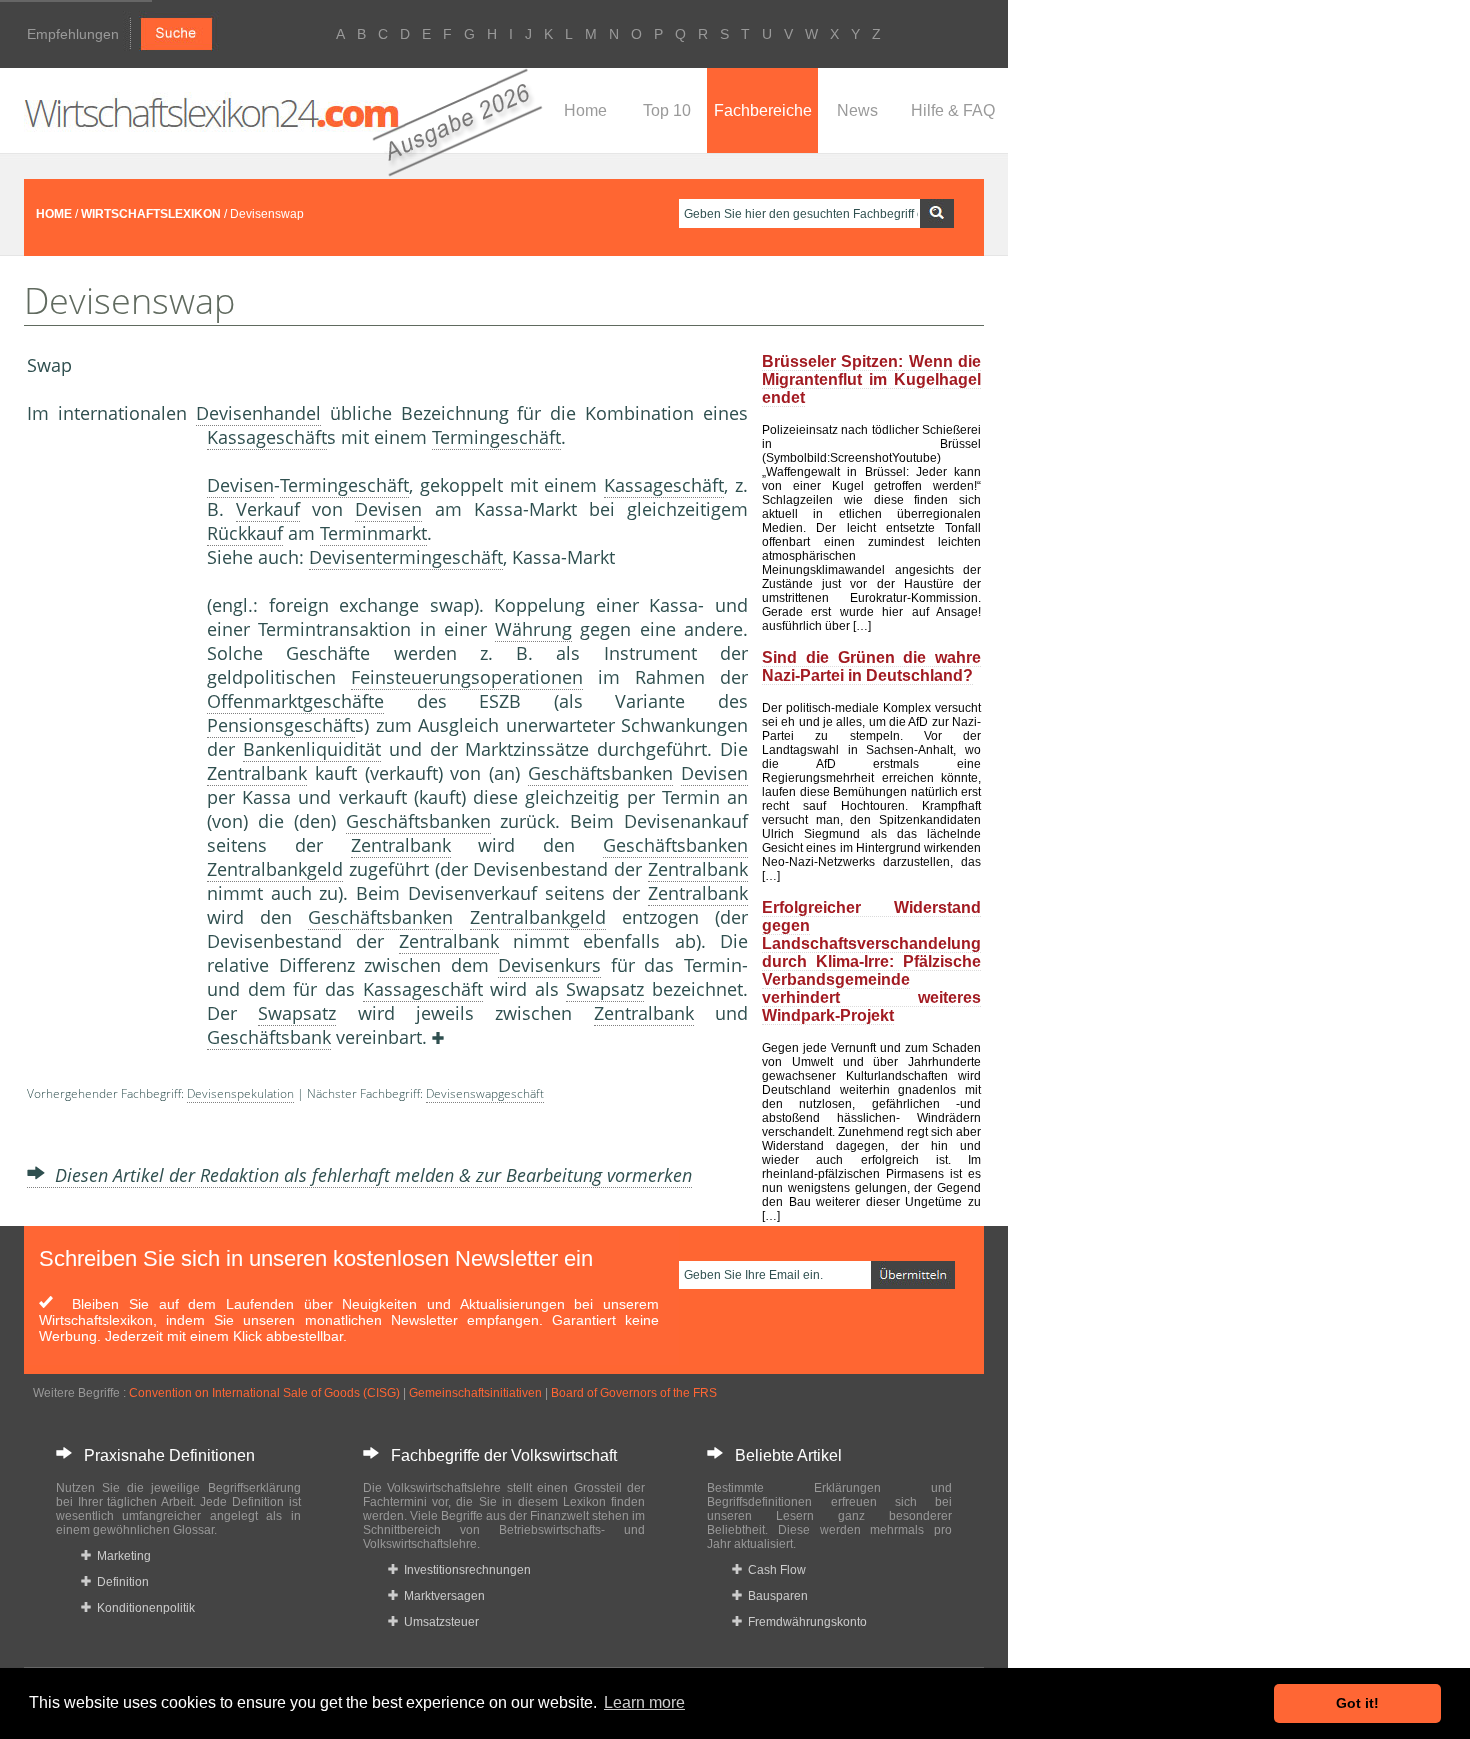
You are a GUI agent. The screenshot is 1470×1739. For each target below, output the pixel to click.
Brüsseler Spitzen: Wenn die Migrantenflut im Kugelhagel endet (871, 379)
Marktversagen (441, 1596)
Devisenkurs (549, 965)
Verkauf (268, 509)
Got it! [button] (1357, 1703)
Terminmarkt (373, 533)
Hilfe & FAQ (953, 110)
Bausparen (775, 1596)
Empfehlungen (73, 34)
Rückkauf (245, 533)
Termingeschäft (496, 437)
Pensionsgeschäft (281, 725)
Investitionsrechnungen (464, 1570)
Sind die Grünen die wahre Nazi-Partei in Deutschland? (871, 666)
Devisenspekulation (240, 1093)
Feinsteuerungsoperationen (467, 677)
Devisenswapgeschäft (485, 1093)
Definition (120, 1582)
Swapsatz (605, 989)
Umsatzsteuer (438, 1622)
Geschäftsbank (269, 1037)
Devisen (240, 485)
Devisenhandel (258, 413)
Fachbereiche (763, 110)
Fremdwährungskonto (804, 1622)
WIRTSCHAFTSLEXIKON (151, 214)
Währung (533, 629)
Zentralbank (257, 773)
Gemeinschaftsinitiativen (475, 1393)
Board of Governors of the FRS (634, 1393)
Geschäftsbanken (600, 773)
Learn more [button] (644, 1702)
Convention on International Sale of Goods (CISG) (264, 1393)
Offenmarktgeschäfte (295, 701)
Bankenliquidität (312, 749)
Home (585, 110)
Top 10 (667, 110)
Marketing (121, 1556)
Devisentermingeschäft (406, 557)
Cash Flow (774, 1570)
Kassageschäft (267, 437)
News (857, 110)
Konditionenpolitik (143, 1608)
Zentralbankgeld (275, 869)
